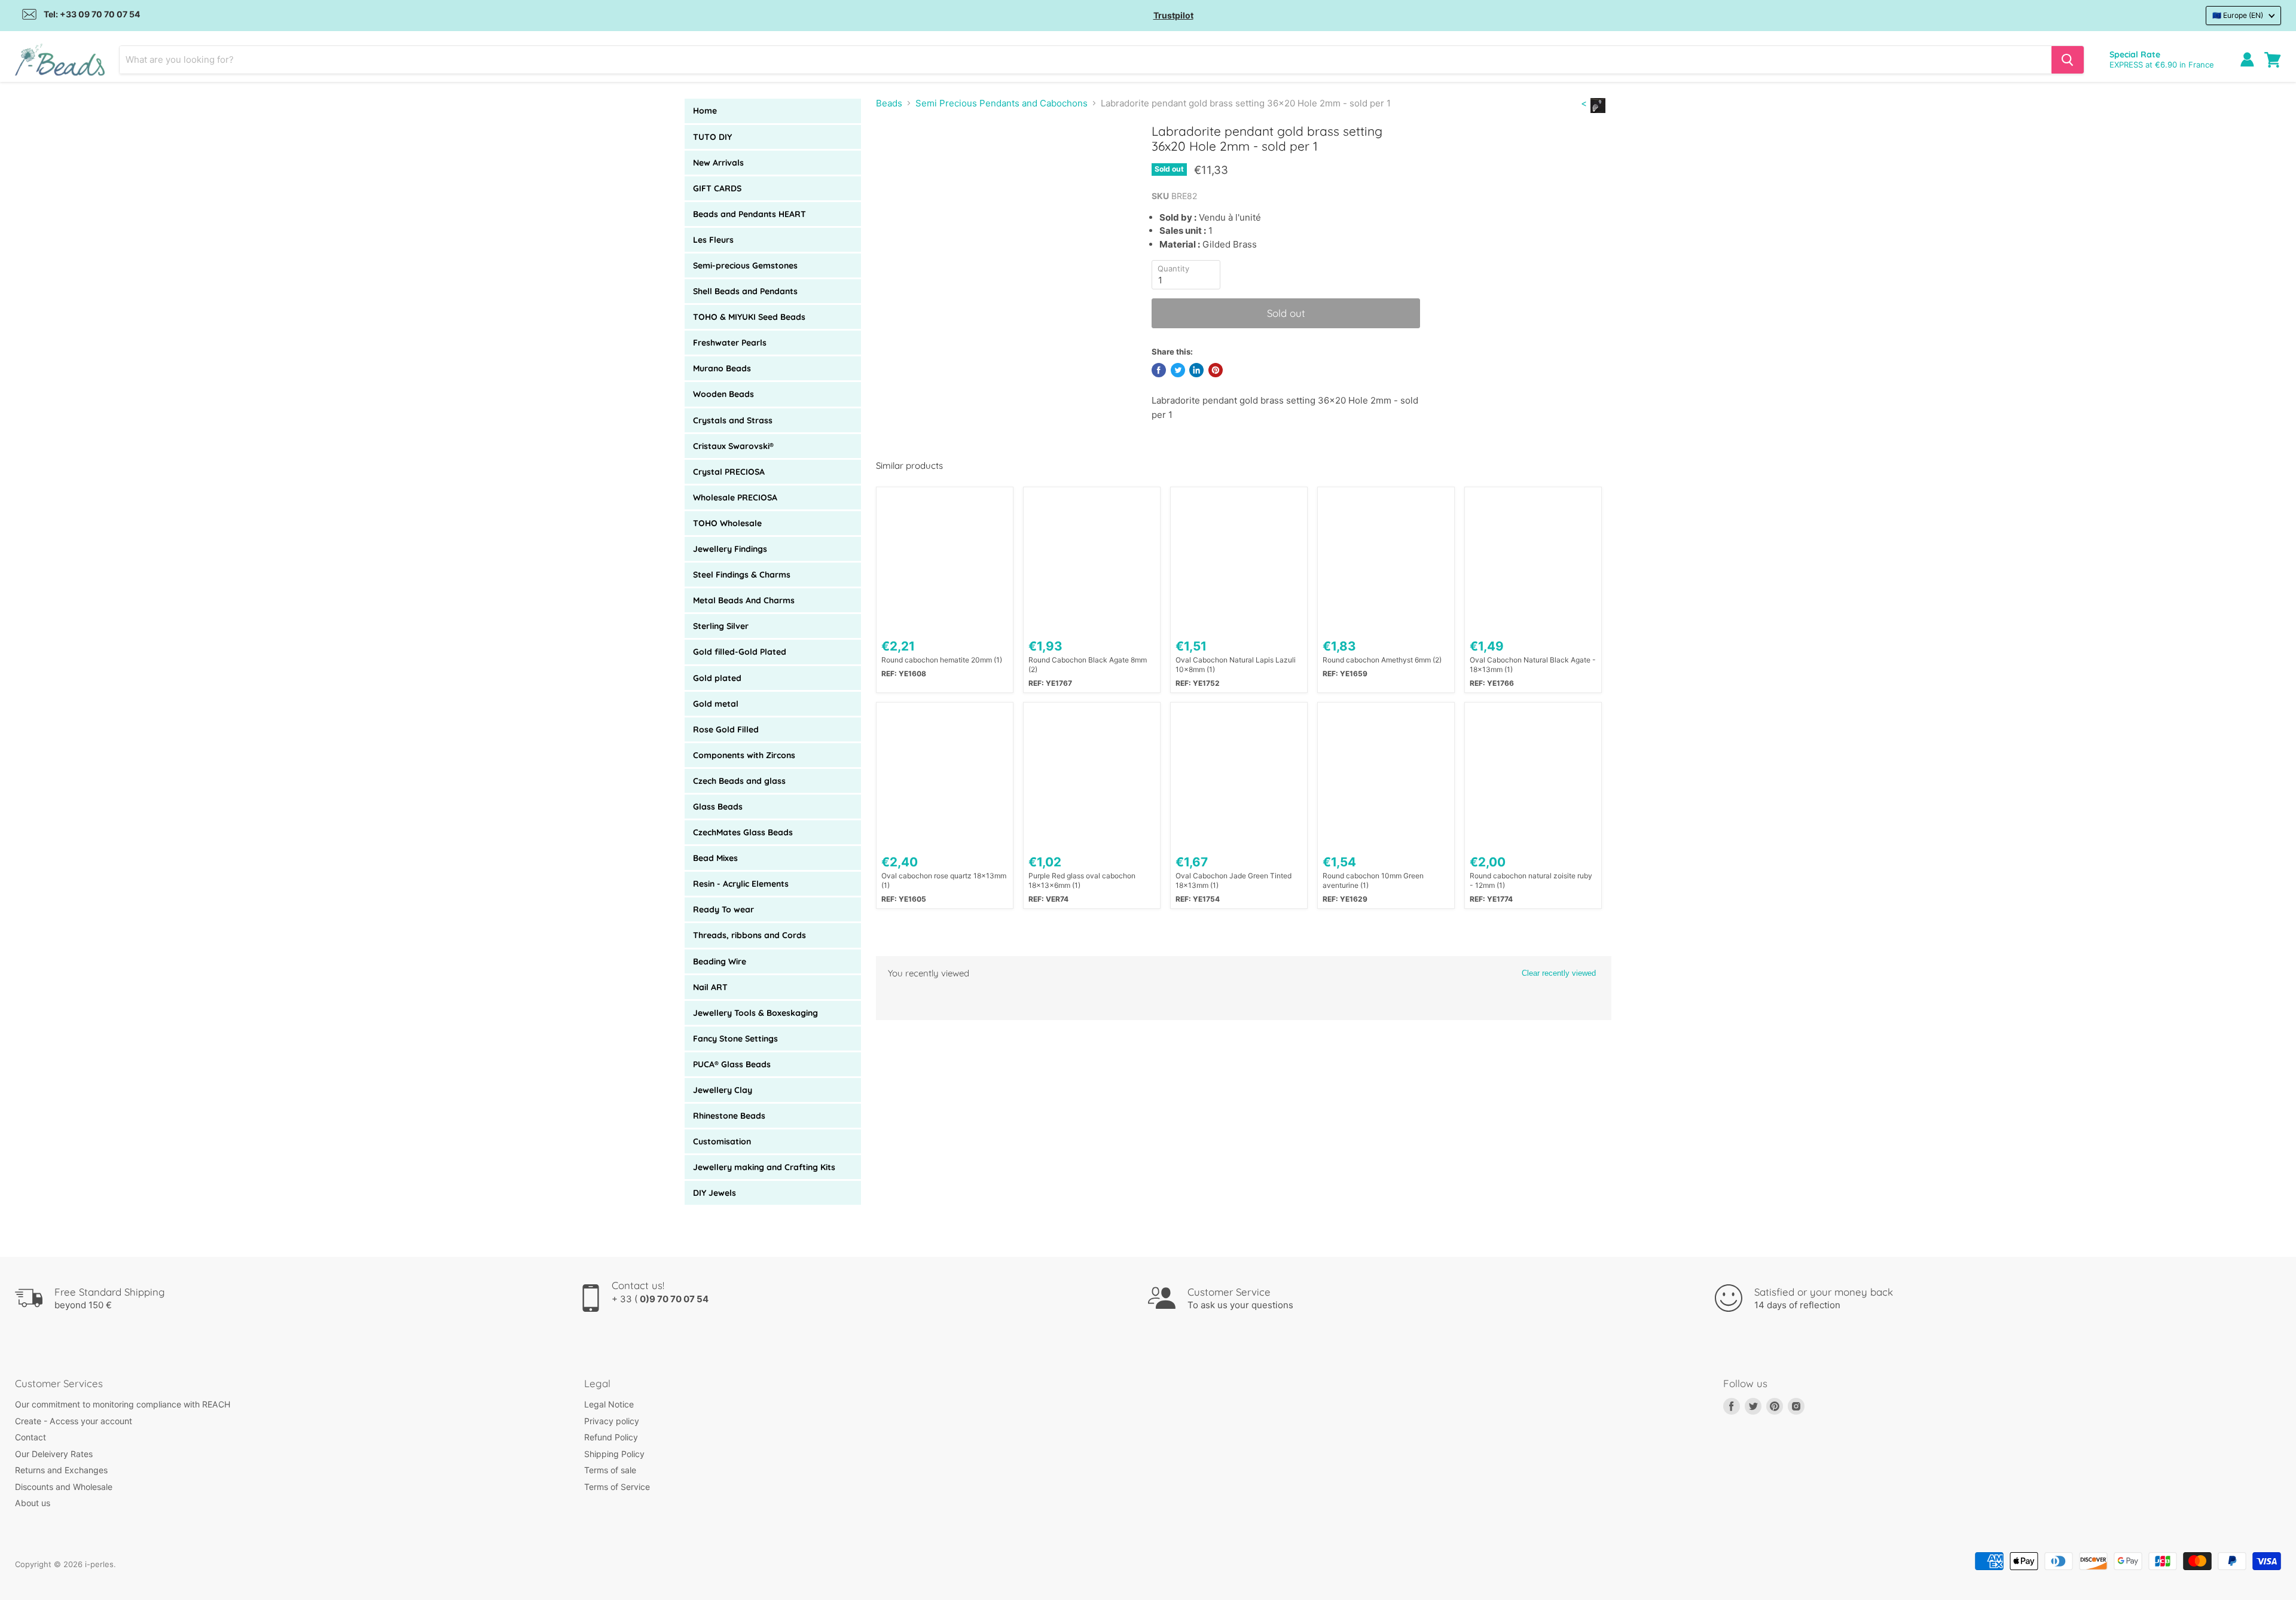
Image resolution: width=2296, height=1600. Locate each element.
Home (705, 111)
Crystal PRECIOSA (729, 472)
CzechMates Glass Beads (743, 832)
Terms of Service (617, 1487)
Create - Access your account (74, 1421)
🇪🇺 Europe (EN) (2238, 15)
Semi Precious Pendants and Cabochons (1002, 103)
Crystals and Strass (733, 420)
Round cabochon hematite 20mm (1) (942, 660)
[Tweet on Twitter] (1178, 370)
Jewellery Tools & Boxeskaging (755, 1013)
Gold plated (717, 678)
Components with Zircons (744, 755)
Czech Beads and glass (739, 781)
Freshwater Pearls (730, 343)
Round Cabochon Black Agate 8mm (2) (1088, 665)
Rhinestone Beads (729, 1116)
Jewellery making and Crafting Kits (764, 1167)
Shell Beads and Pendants (745, 291)
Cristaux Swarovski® (733, 446)
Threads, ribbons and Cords (749, 935)
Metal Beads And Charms (744, 600)
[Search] (2068, 60)
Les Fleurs (713, 240)
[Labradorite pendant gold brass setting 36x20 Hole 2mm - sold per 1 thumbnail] (898, 158)
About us (33, 1503)
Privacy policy (612, 1421)
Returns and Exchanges (61, 1470)
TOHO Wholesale (727, 523)
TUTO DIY (712, 137)
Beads (889, 103)
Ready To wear (723, 909)
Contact (30, 1437)
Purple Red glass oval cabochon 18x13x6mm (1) (1082, 880)
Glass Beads (718, 807)
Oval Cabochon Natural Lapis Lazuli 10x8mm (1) (1236, 665)
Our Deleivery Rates (54, 1454)
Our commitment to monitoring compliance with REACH (123, 1404)
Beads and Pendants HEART (749, 214)
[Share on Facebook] (1159, 370)
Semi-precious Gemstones (745, 265)
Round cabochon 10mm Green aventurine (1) (1373, 880)
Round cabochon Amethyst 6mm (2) (1382, 660)
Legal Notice (609, 1404)
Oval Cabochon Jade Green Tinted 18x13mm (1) (1234, 880)
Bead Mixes (715, 858)
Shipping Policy (614, 1454)
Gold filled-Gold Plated (740, 652)
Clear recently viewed (1559, 973)
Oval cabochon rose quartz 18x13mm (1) (944, 880)
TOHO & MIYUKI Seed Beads (749, 317)
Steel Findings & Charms (742, 575)
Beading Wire (720, 961)
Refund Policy (611, 1437)
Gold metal (716, 704)
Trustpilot (1173, 15)
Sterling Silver (721, 626)
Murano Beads (722, 368)
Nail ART (710, 987)
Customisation (722, 1141)
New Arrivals (718, 163)
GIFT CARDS (717, 188)
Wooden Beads (723, 394)
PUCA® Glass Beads (732, 1064)
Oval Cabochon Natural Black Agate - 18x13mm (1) (1533, 665)
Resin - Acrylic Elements (741, 884)
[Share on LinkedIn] (1196, 370)
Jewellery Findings (730, 549)
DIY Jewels (715, 1193)
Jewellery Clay (723, 1090)
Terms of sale (610, 1470)
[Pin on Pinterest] (1216, 370)
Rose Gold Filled (726, 729)
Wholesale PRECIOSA (735, 497)
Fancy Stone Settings (735, 1039)
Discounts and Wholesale (64, 1487)
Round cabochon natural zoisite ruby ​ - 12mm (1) (1532, 880)
